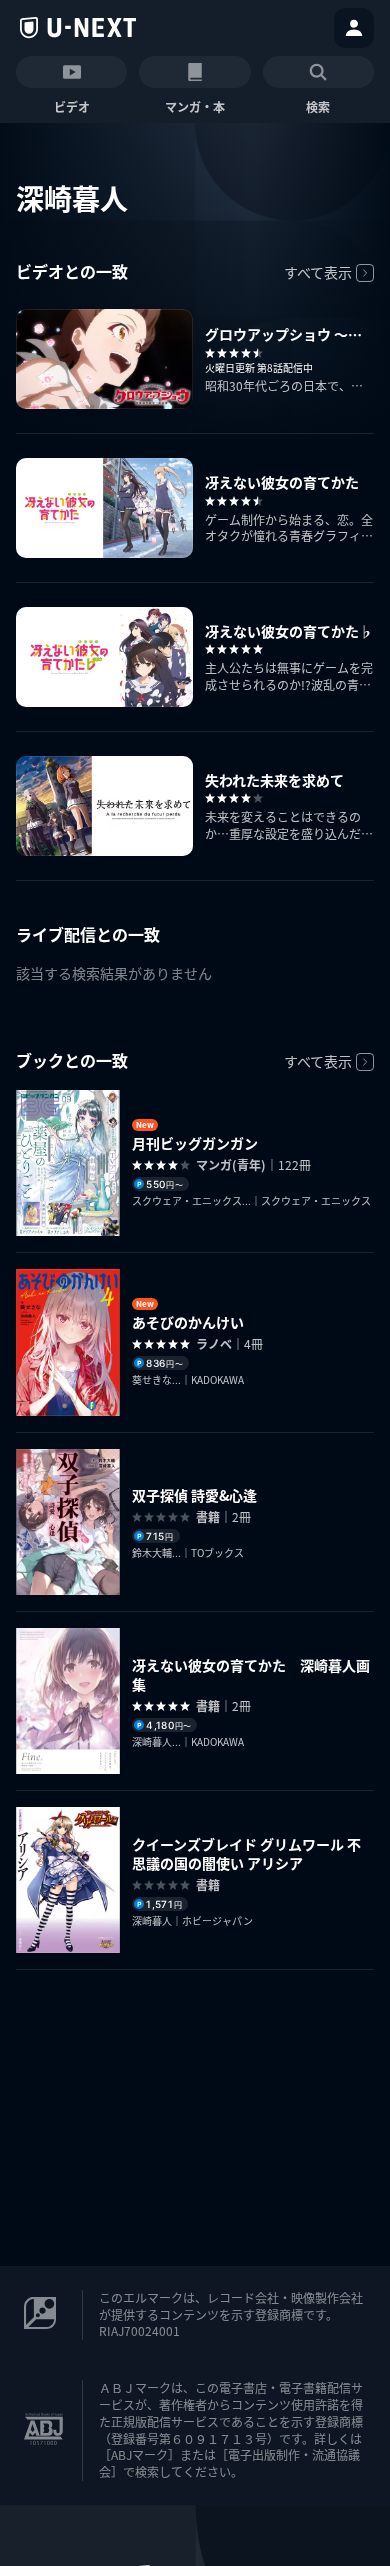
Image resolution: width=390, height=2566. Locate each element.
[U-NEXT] (78, 28)
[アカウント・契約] (354, 28)
